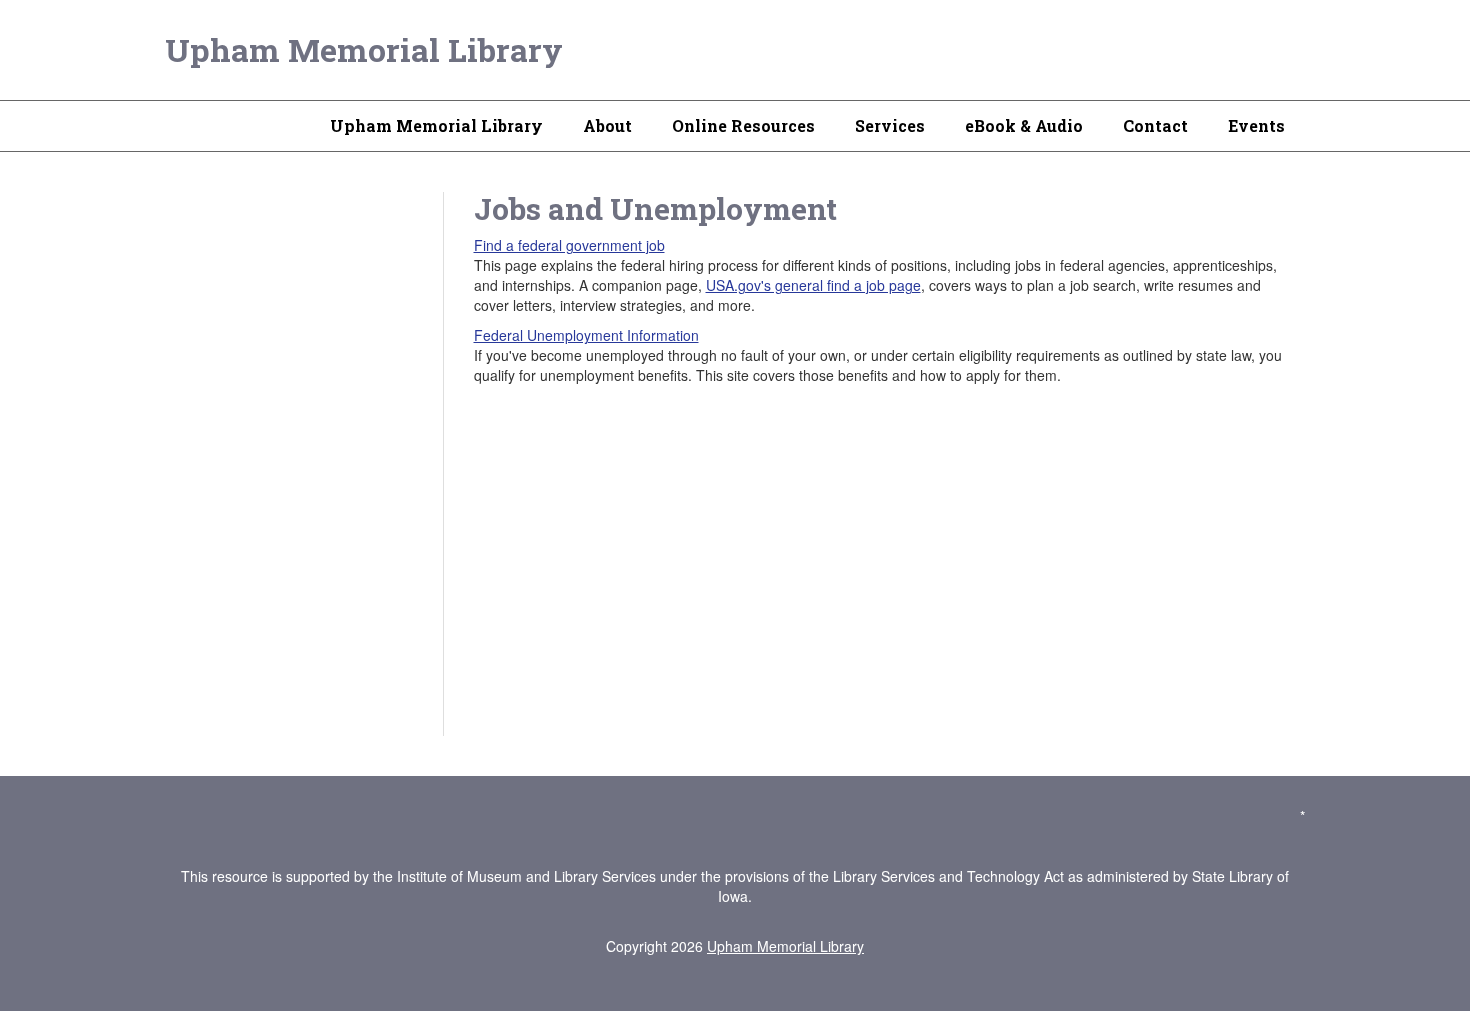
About (607, 125)
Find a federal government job (569, 245)
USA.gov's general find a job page (813, 285)
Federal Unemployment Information (586, 335)
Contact (1155, 125)
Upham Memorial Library (364, 49)
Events (1256, 125)
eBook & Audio (1024, 125)
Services (890, 125)
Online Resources (743, 125)
